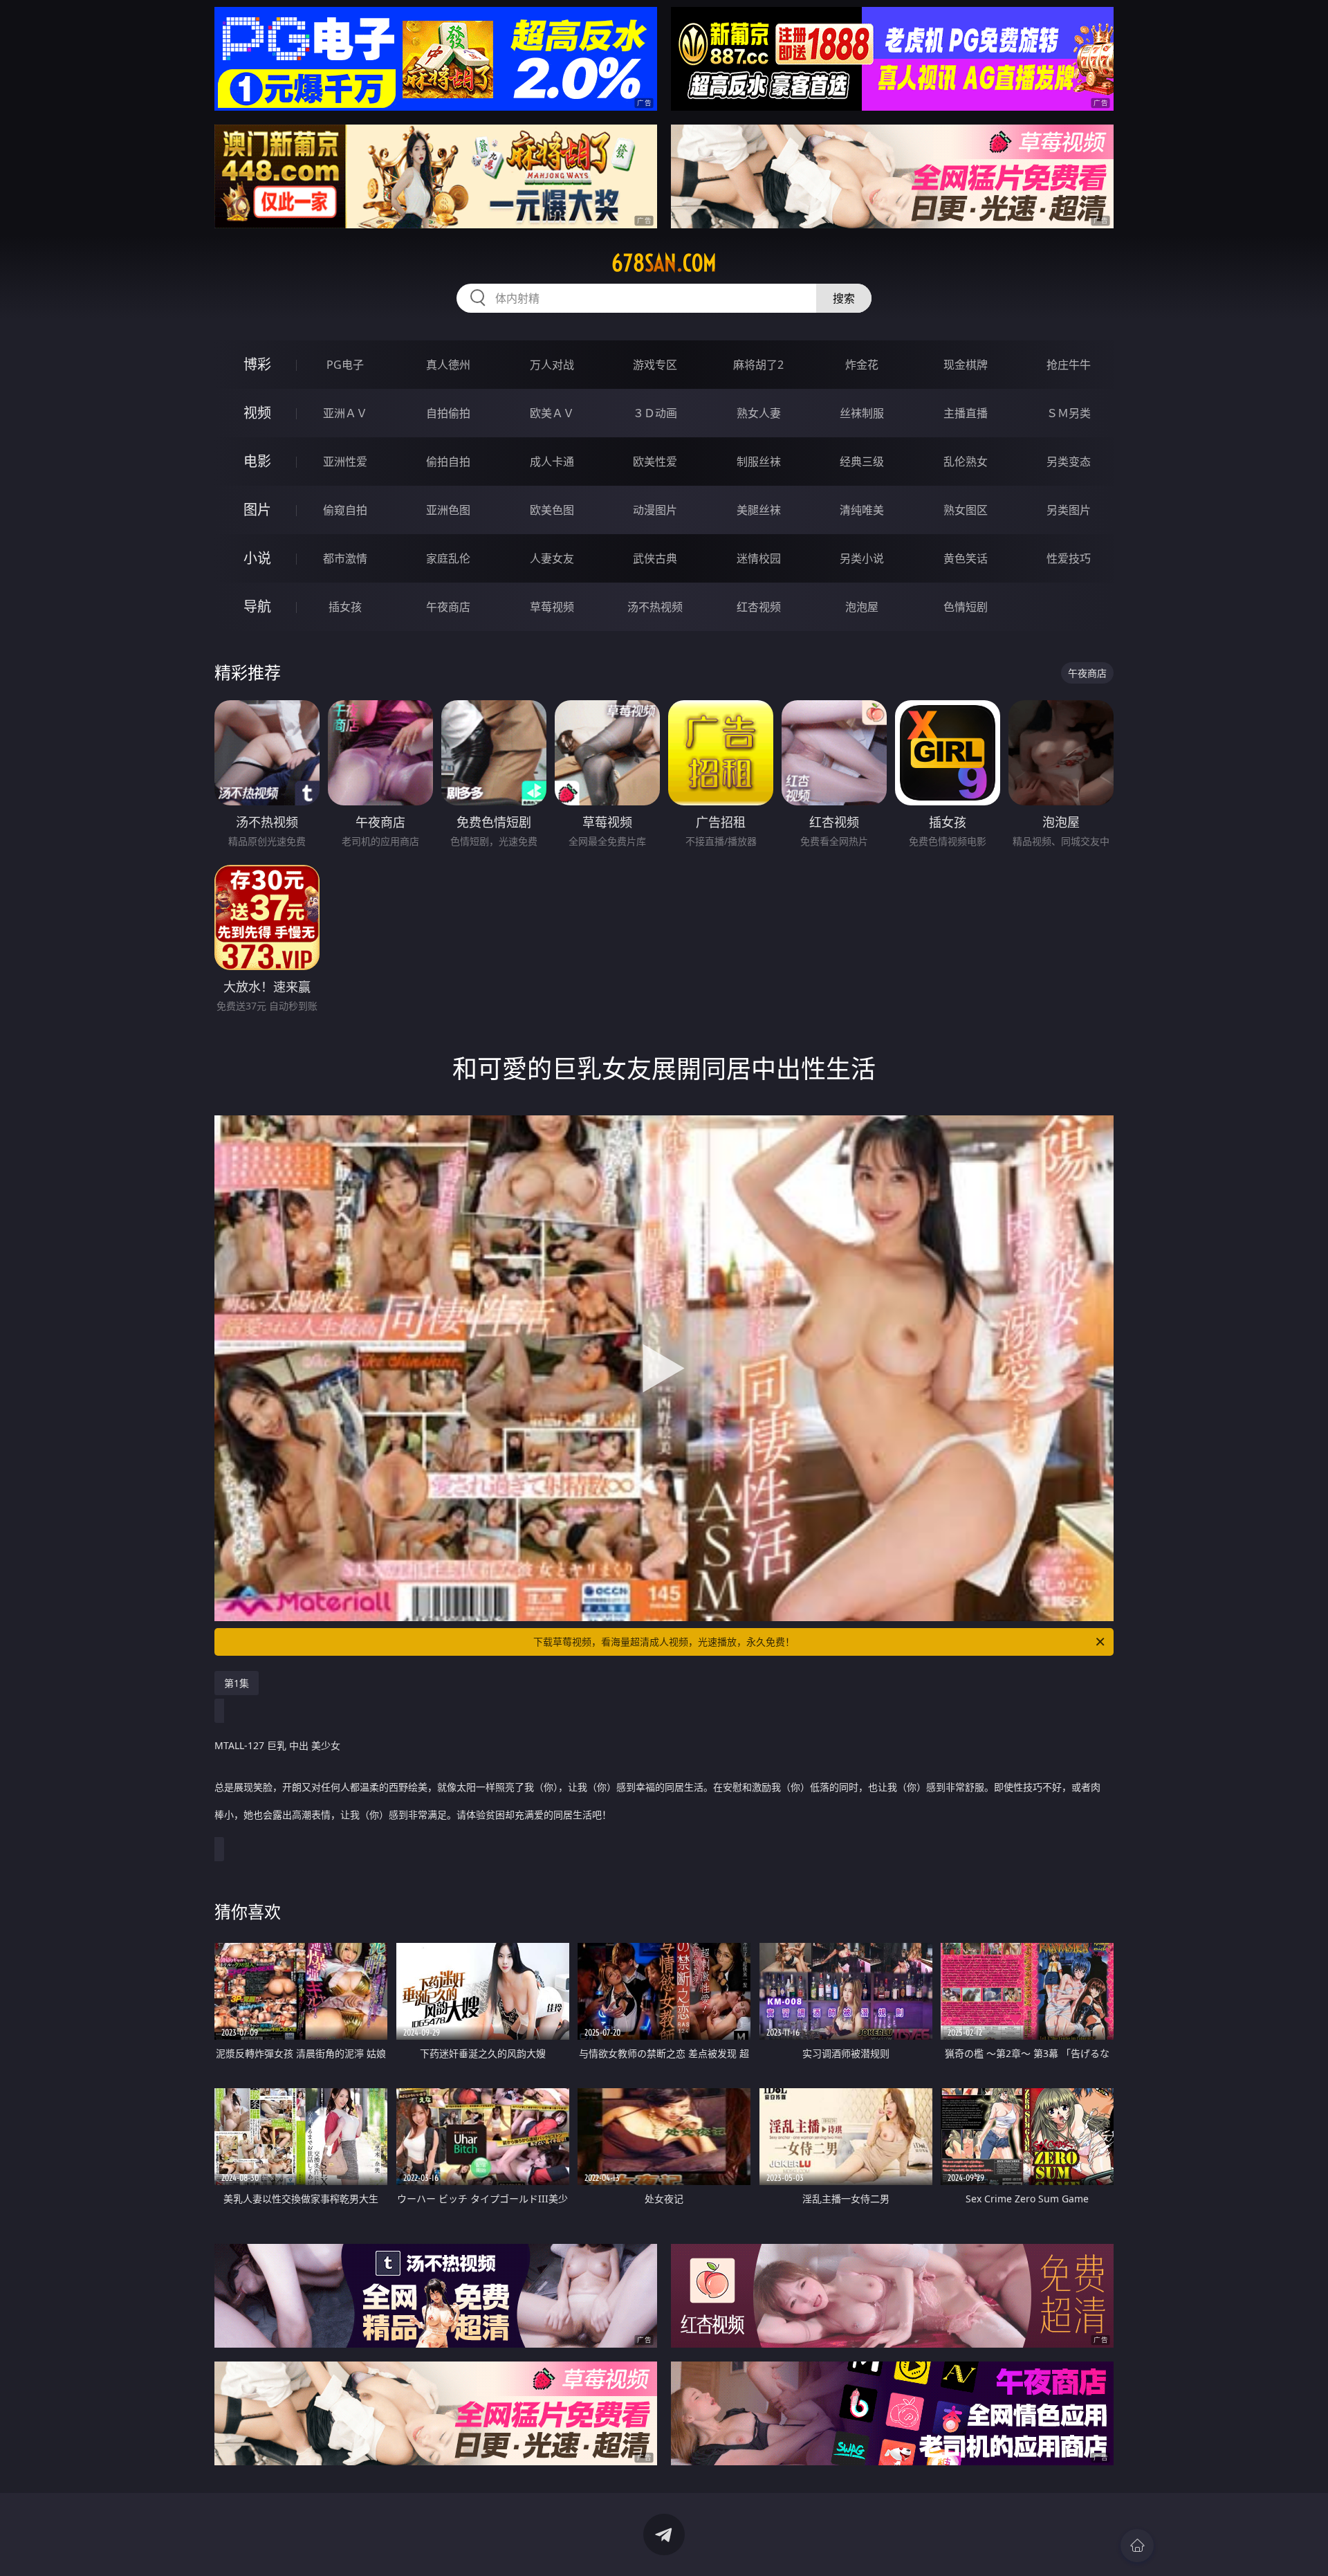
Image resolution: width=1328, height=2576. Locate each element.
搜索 (844, 298)
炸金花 (862, 365)
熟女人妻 (759, 413)
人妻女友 (552, 558)
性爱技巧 (1069, 558)
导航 (257, 606)
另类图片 (1069, 510)
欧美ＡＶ (552, 413)
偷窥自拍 (345, 510)
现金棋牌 (966, 365)
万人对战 (552, 365)
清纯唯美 (862, 510)
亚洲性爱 (345, 462)
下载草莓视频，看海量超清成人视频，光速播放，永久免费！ (664, 1642)
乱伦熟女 (966, 462)
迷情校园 (759, 558)
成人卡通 (552, 462)
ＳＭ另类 (1069, 413)
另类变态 (1069, 462)
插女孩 (345, 607)
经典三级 (862, 462)
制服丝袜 (759, 462)
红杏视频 (759, 607)
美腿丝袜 (759, 510)
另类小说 (862, 558)
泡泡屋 (862, 607)
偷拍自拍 (448, 462)
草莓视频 (552, 607)
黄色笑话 (966, 558)
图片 (257, 510)
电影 (257, 461)
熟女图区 (966, 510)
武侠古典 (655, 558)
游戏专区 (655, 365)
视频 (257, 413)
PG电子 (345, 365)
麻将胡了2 (758, 365)
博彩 (257, 364)
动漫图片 (655, 510)
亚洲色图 (448, 510)
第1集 (237, 1683)
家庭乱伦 (448, 558)
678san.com (664, 263)
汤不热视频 (655, 607)
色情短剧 (966, 607)
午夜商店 (448, 607)
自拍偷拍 (448, 413)
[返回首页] (1137, 2546)
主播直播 (966, 413)
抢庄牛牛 (1069, 365)
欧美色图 (552, 510)
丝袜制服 (862, 413)
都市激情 (345, 558)
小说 (257, 558)
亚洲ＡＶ (345, 413)
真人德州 (448, 365)
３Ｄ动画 (655, 413)
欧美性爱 (655, 462)
